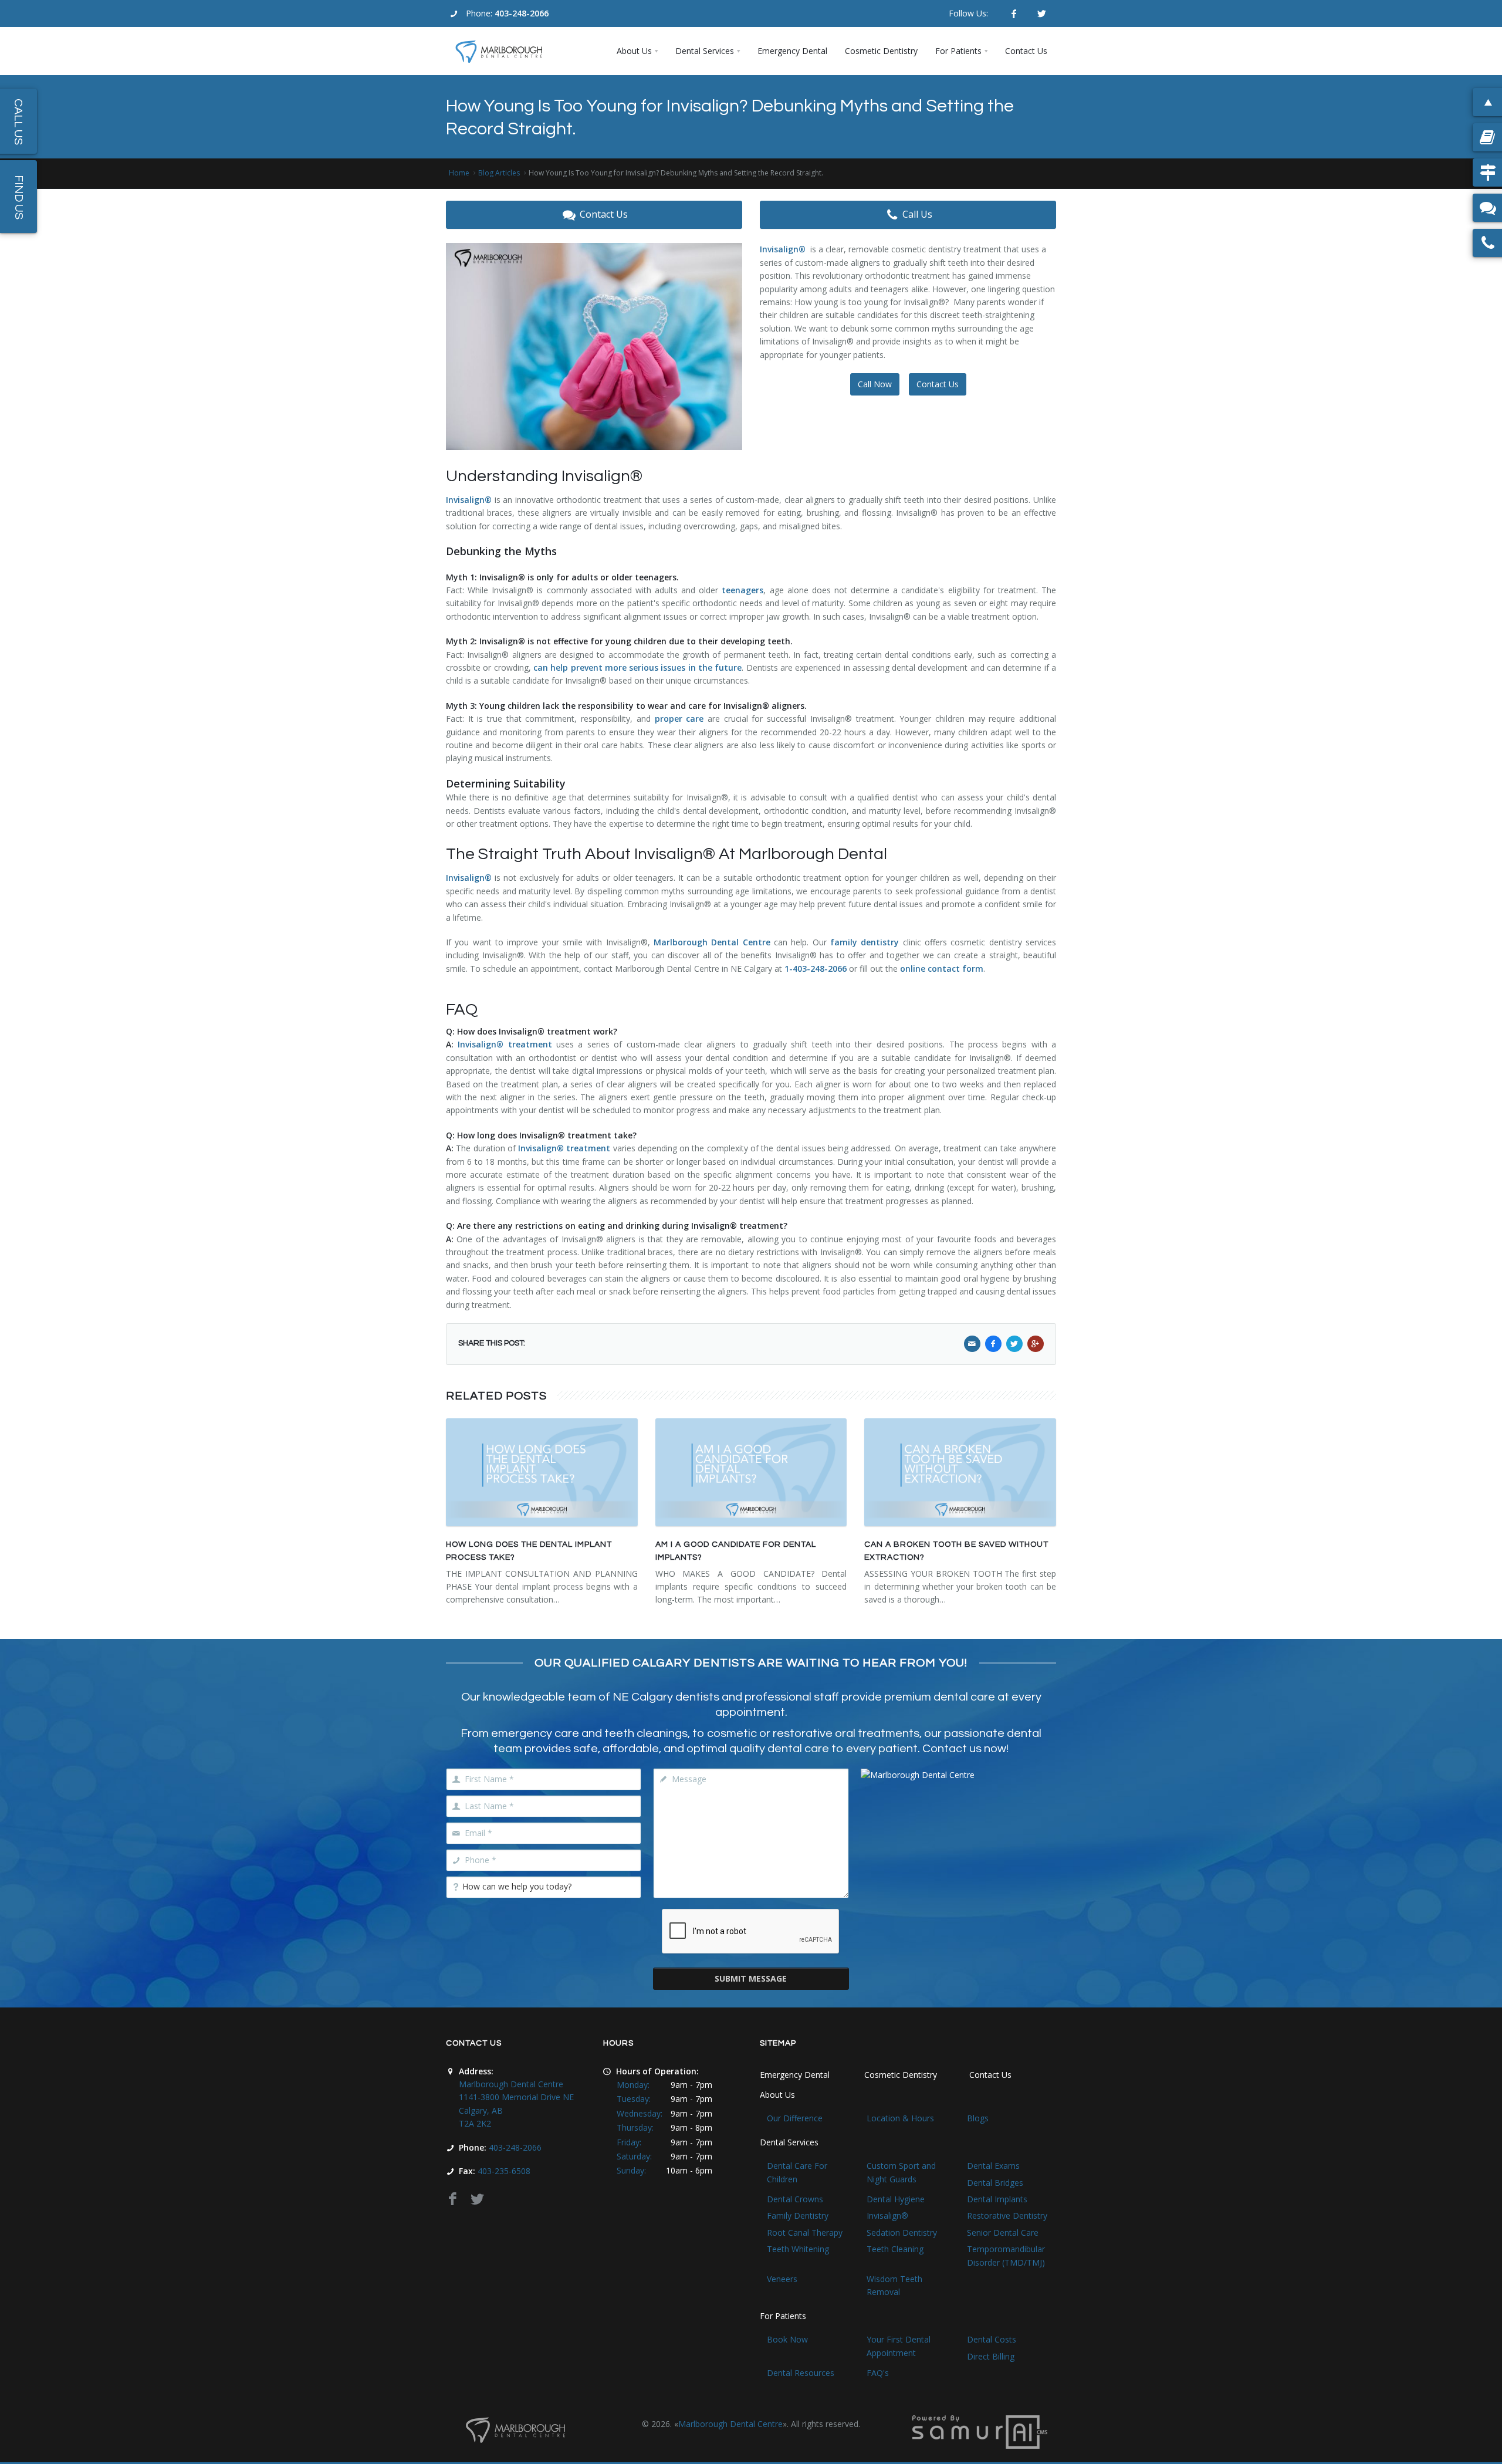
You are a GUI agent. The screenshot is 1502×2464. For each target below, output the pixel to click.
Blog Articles (499, 173)
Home (459, 173)
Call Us (917, 214)
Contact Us (604, 214)
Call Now (875, 384)
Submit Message (751, 1978)
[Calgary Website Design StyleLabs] (980, 2431)
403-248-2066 (522, 13)
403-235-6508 (504, 2171)
